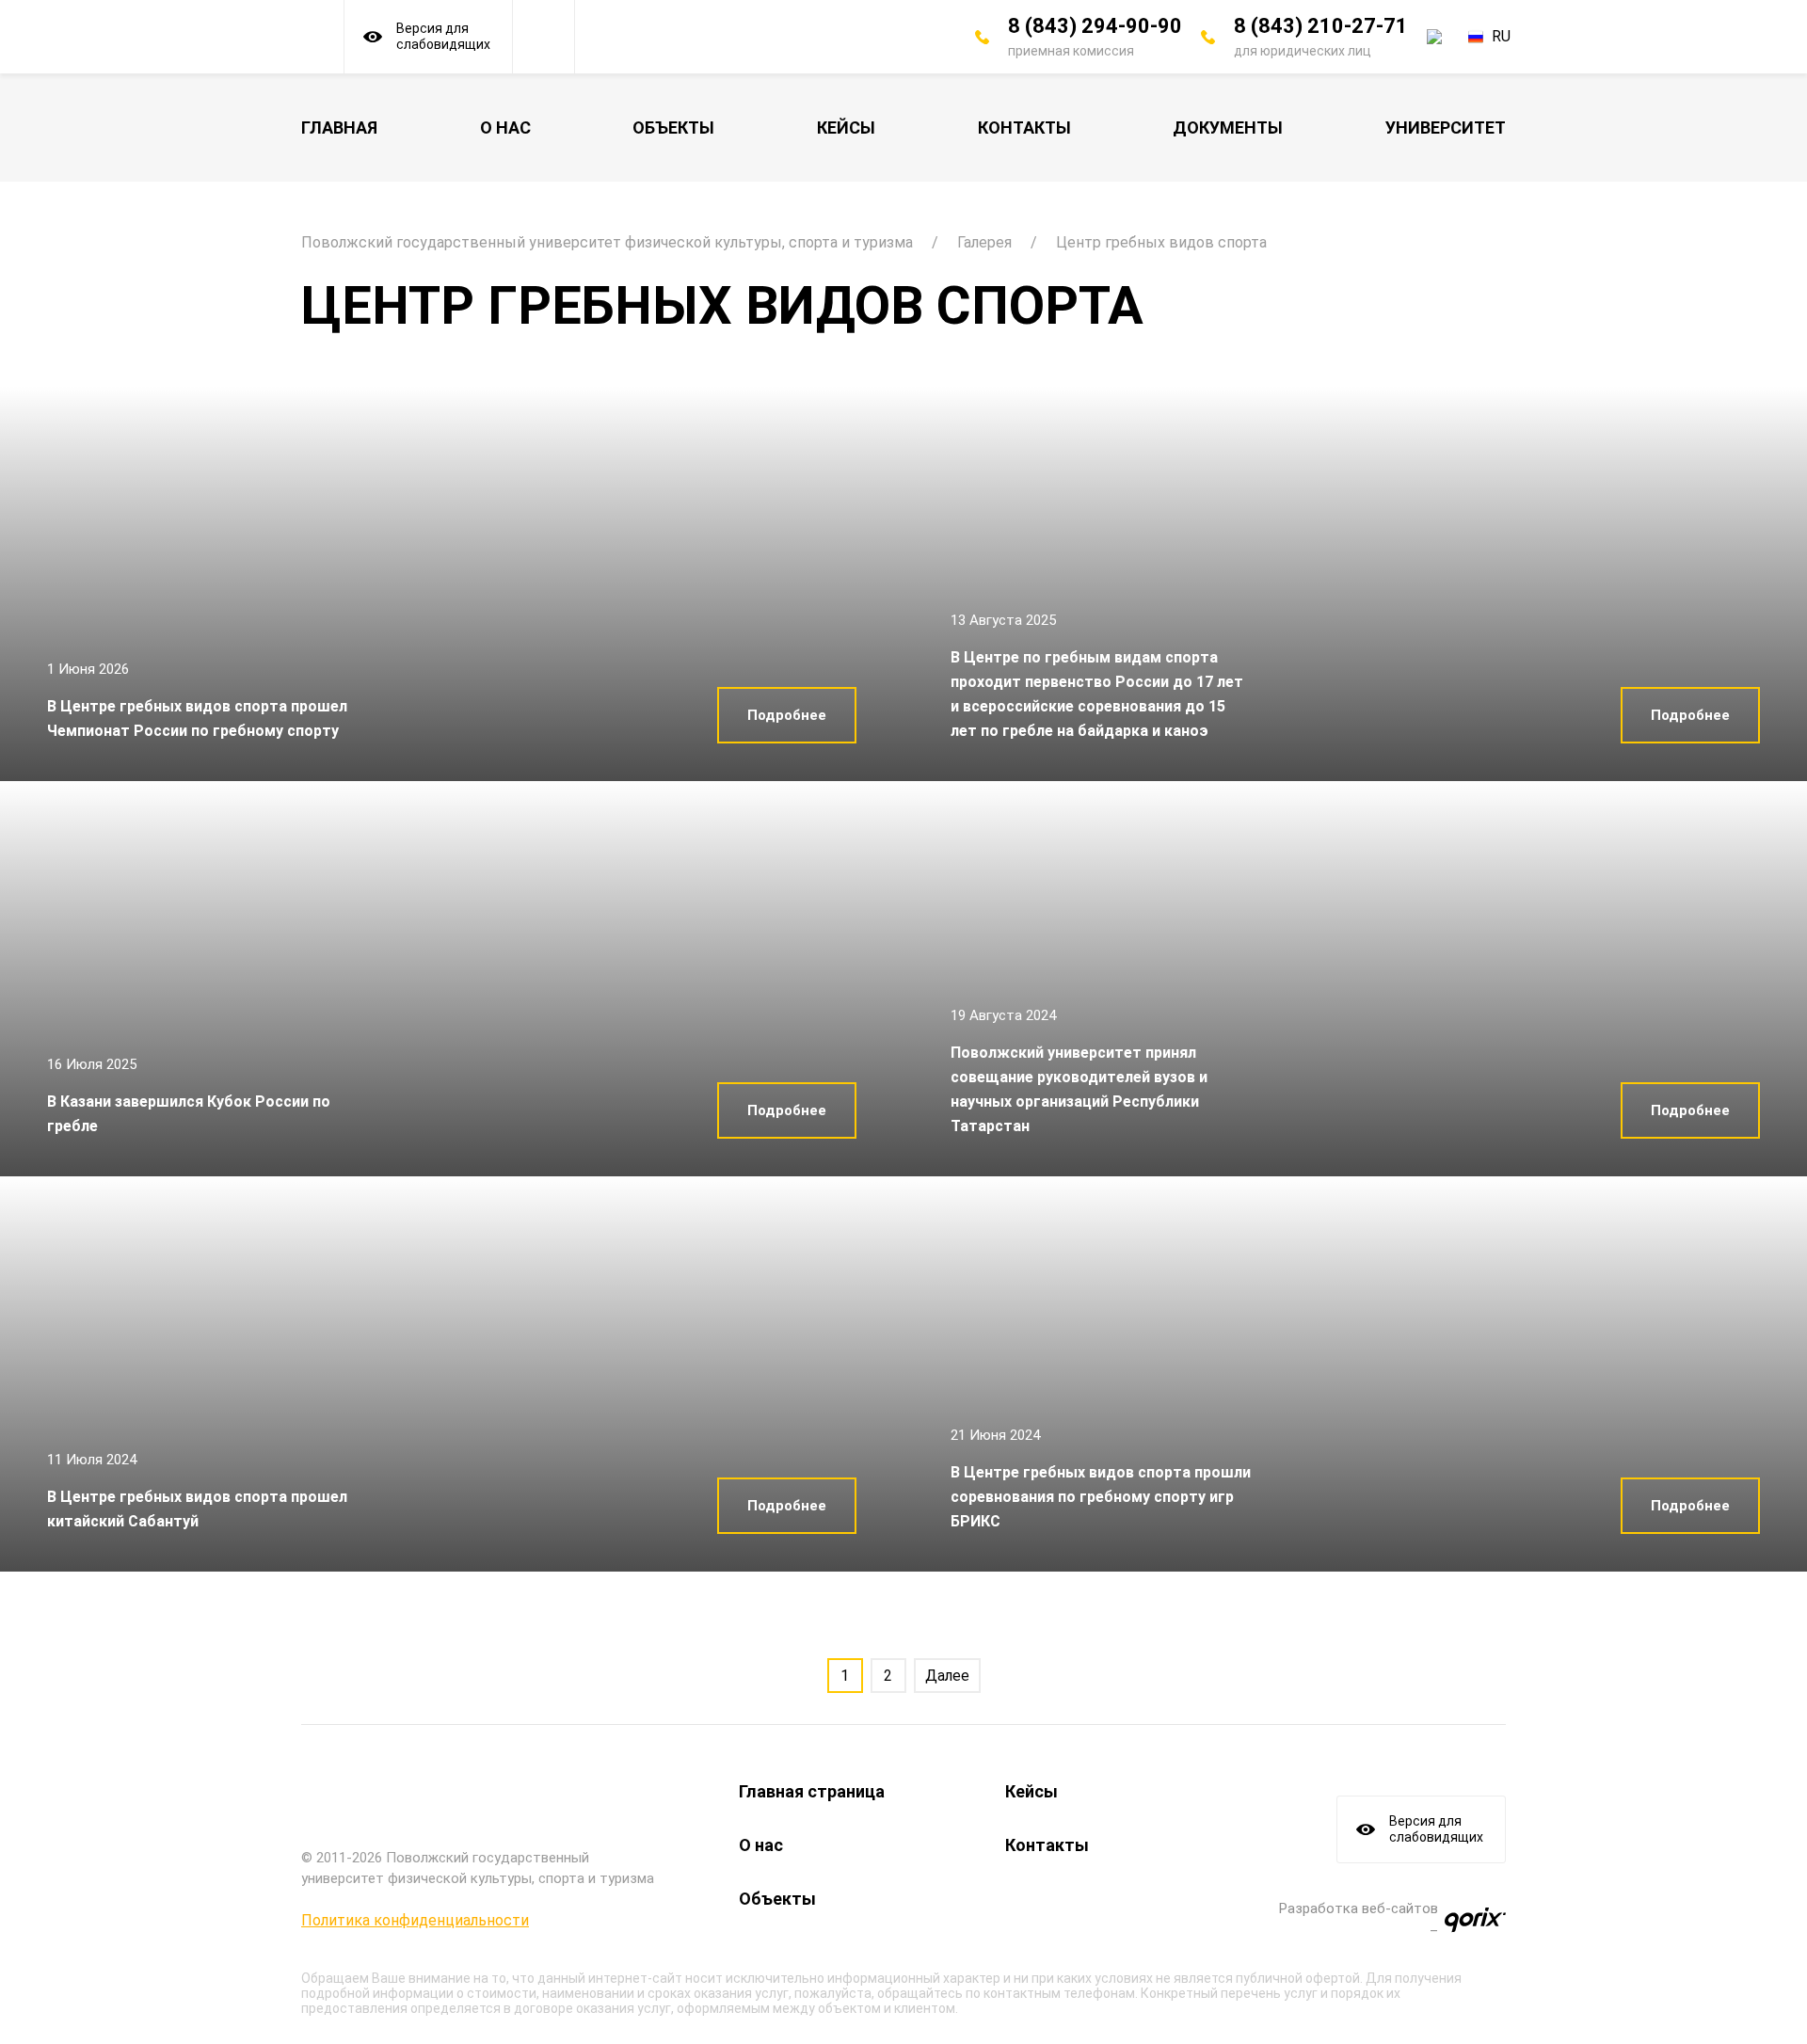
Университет (1446, 128)
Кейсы (846, 128)
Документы (1228, 128)
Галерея (984, 242)
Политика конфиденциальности (415, 1920)
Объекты (673, 128)
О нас (505, 128)
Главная (339, 128)
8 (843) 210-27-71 (1321, 26)
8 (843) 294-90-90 (1095, 26)
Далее (947, 1676)
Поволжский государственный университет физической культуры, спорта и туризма (607, 242)
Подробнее (787, 715)
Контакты (1024, 128)
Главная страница (812, 1791)
